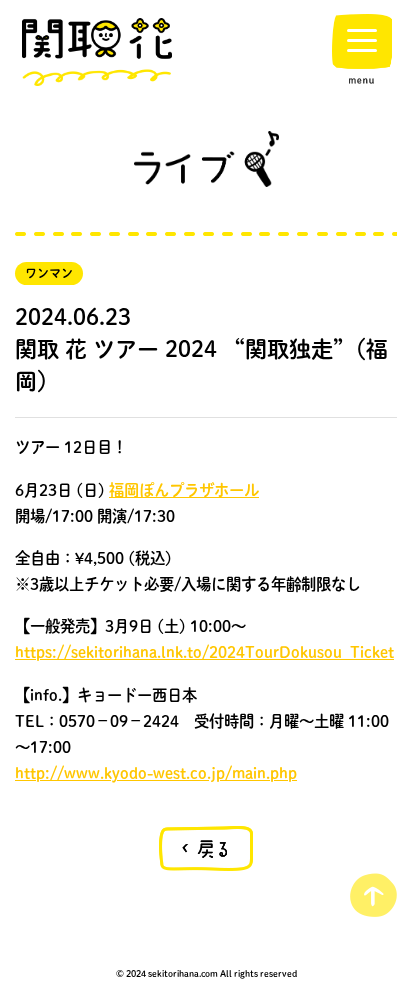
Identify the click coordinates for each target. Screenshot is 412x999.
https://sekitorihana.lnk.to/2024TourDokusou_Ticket (204, 652)
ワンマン (49, 273)
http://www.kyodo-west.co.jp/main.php (156, 773)
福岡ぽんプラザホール (184, 490)
